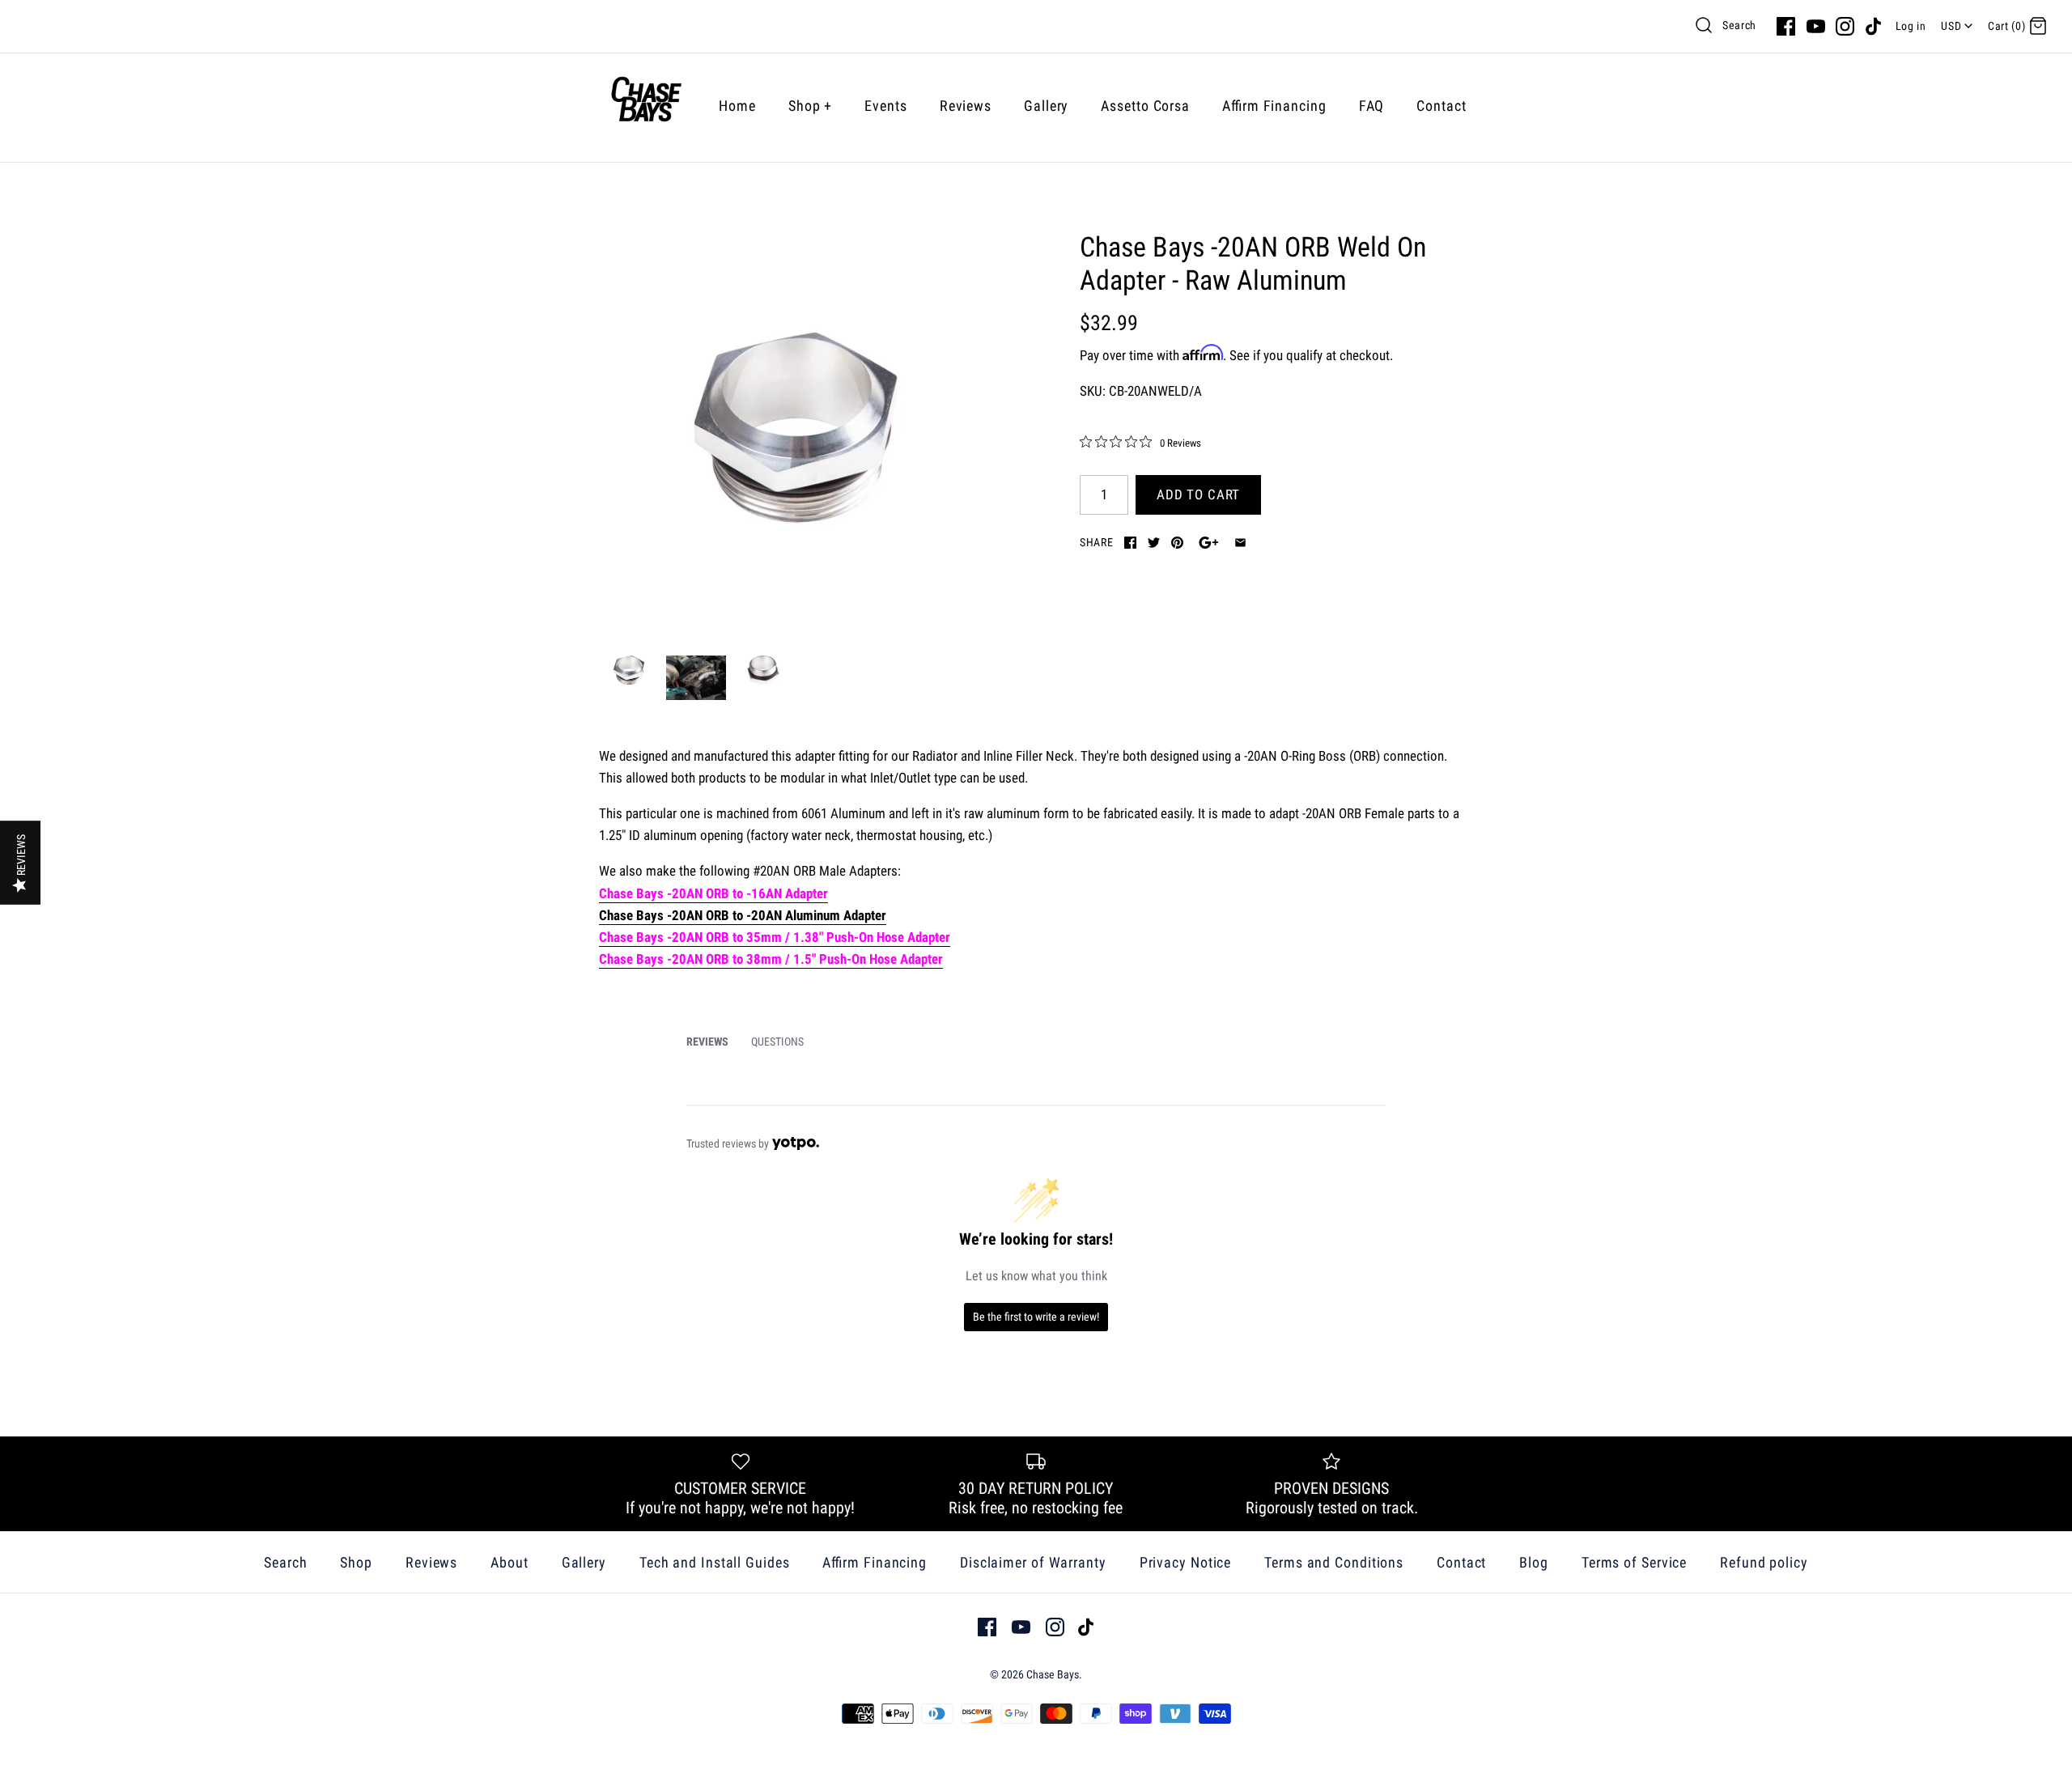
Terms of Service (1634, 1562)
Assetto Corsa (1145, 106)
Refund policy (1764, 1562)
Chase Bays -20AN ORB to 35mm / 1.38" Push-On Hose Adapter (775, 937)
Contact (1441, 106)
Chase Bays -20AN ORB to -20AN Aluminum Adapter (743, 915)
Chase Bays (1053, 1674)
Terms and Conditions (1334, 1562)
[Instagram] (1845, 26)
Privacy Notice (1186, 1562)
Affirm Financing (1274, 106)
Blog (1534, 1562)
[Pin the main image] (1177, 543)
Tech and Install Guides (715, 1562)
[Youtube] (1816, 26)
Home (737, 106)
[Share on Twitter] (1154, 543)
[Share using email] (1240, 543)
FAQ (1372, 106)
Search (1739, 25)
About (510, 1562)
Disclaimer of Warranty (1033, 1562)
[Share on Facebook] (1130, 543)
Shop (810, 106)
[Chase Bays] (646, 106)
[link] (1140, 443)
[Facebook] (1786, 26)
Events (885, 106)
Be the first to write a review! (1036, 1317)
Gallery (1046, 106)
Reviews (966, 106)
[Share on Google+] (1209, 543)
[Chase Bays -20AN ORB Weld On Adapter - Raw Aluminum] (796, 427)
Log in (1911, 26)
